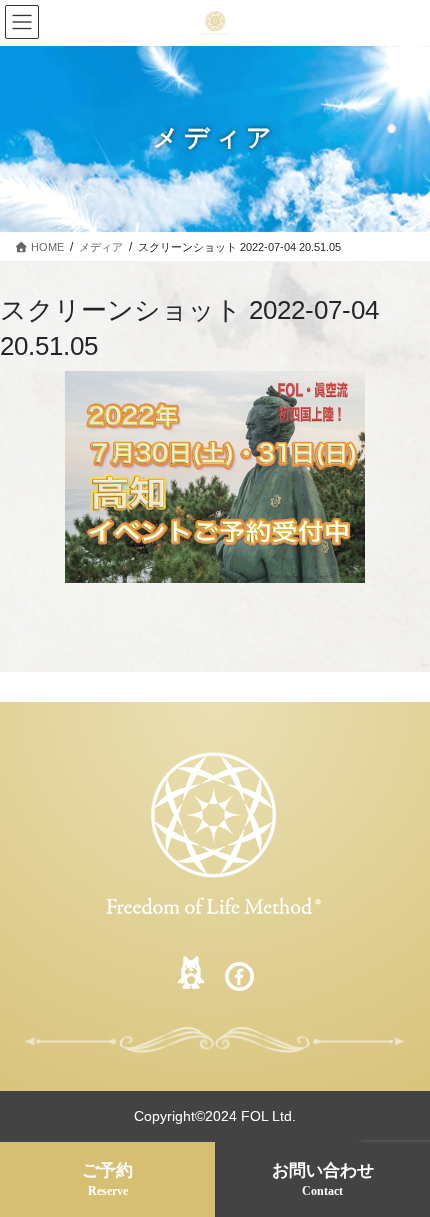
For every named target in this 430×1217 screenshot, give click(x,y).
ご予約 (107, 1179)
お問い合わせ (323, 1179)
